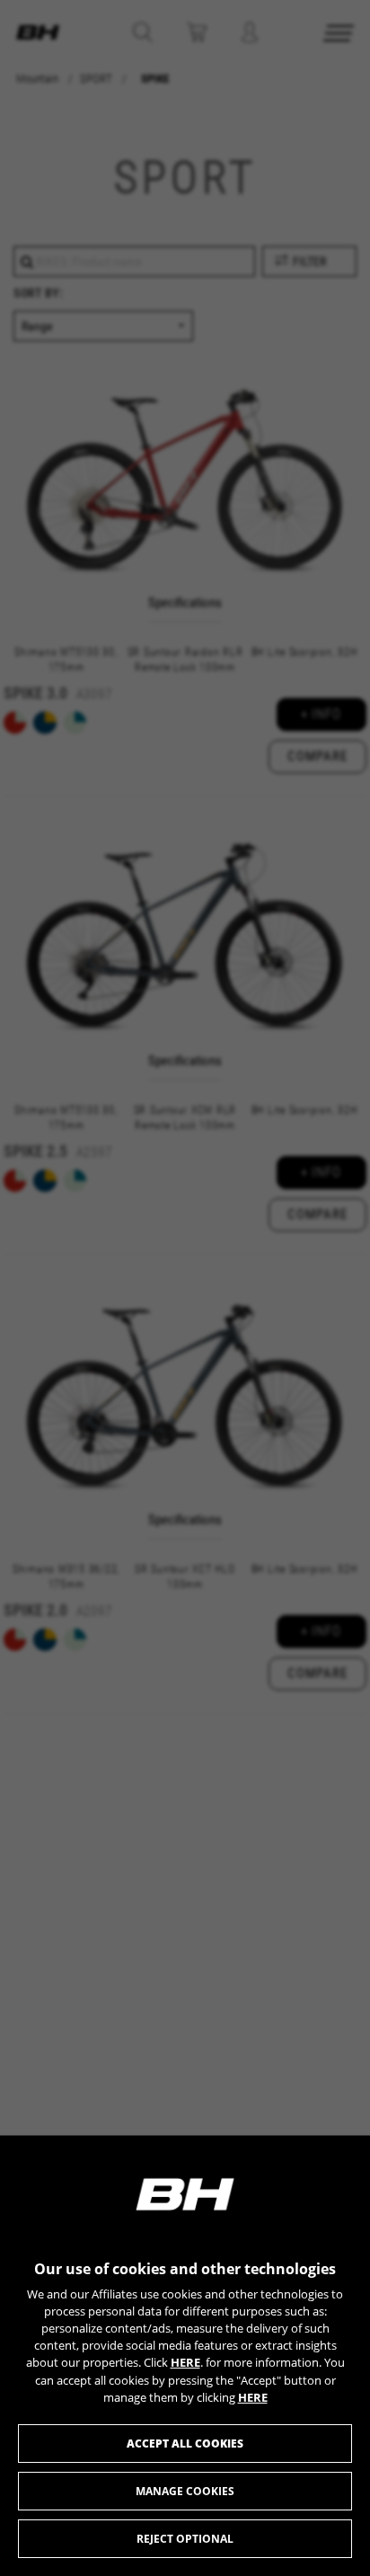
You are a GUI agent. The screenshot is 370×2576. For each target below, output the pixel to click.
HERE (185, 2362)
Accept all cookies (185, 2444)
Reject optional (185, 2539)
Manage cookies (185, 2491)
